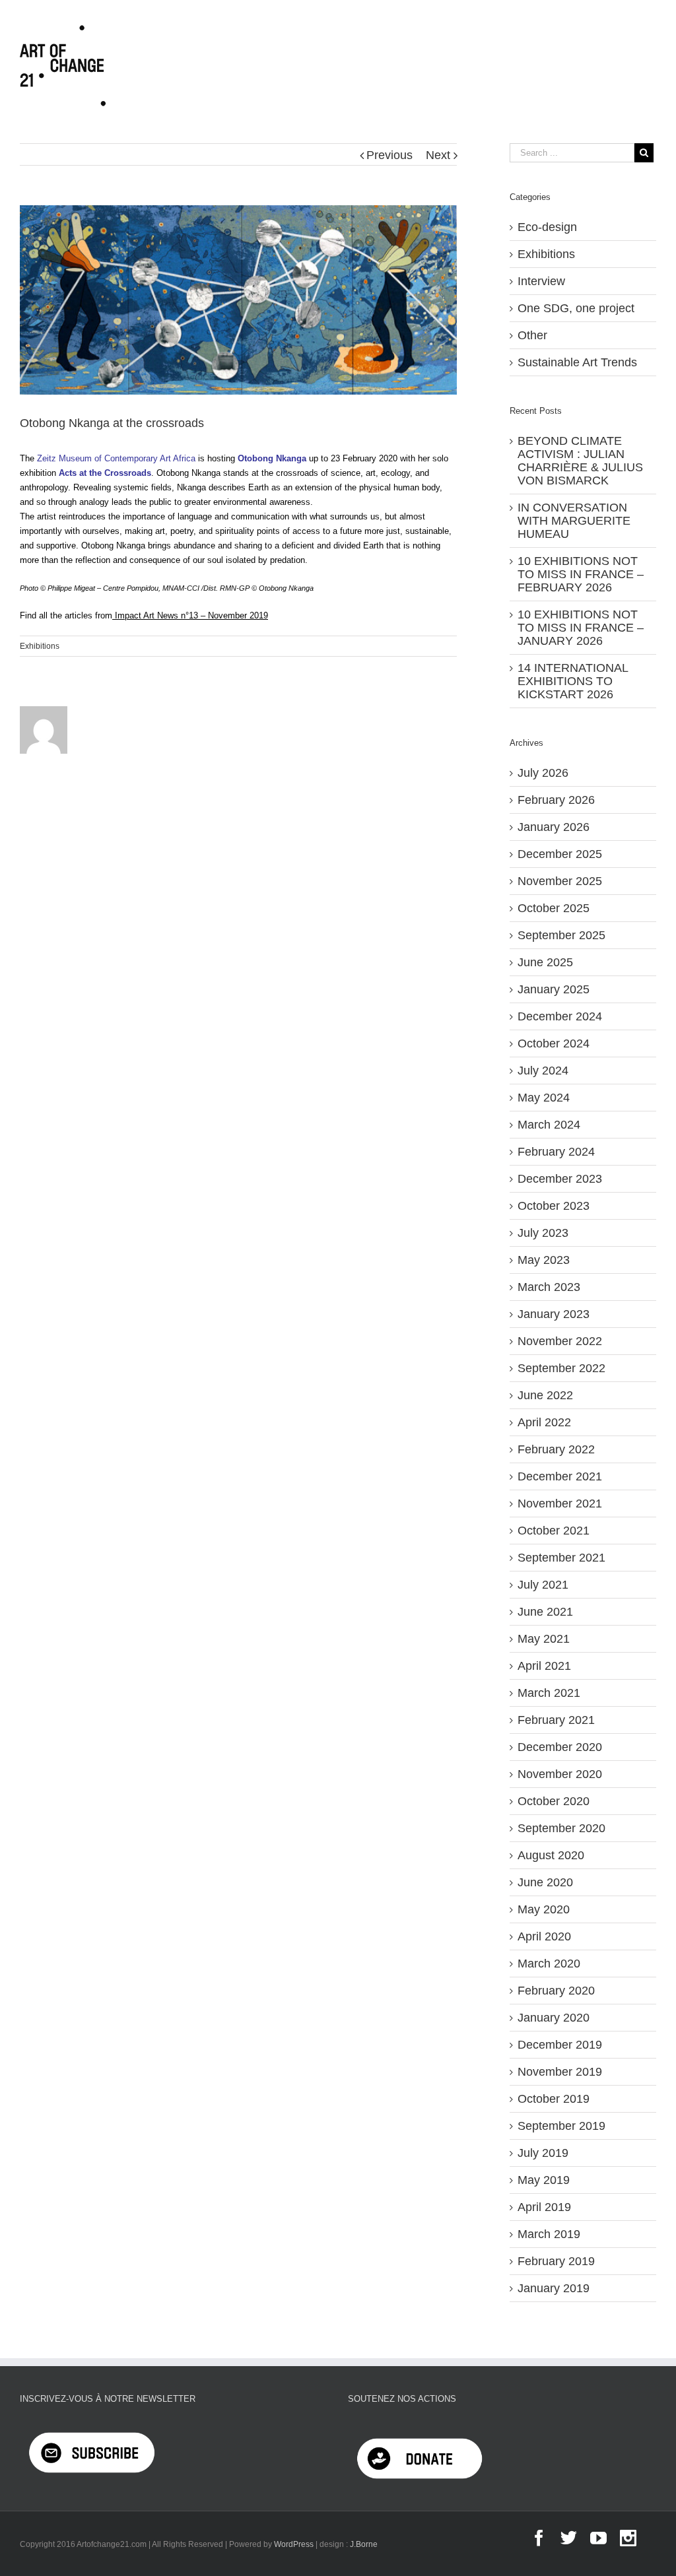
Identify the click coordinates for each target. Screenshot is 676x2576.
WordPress (294, 2544)
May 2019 (544, 2180)
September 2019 (561, 2126)
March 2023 (549, 1287)
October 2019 (554, 2099)
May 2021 (544, 1639)
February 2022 (556, 1449)
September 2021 (561, 1558)
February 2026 (556, 800)
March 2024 (549, 1125)
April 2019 (544, 2207)
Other (532, 335)
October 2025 (554, 908)
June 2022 (545, 1395)
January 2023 (554, 1314)
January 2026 (554, 827)
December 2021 (560, 1476)
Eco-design (547, 227)
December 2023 (560, 1179)
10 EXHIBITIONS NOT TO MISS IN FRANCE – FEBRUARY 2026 (581, 574)
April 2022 (544, 1422)
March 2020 (549, 1964)
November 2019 (560, 2072)
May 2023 (544, 1260)
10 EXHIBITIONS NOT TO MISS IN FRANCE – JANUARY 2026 (581, 628)
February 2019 (556, 2261)
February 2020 (556, 1991)
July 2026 (543, 773)
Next (438, 155)
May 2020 (544, 1909)
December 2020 (560, 1747)
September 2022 (561, 1368)
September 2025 (561, 935)
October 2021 (554, 1531)
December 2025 (560, 854)
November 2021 (560, 1503)
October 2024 (554, 1043)
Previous (389, 155)
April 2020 (544, 1936)
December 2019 (560, 2045)
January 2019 (554, 2288)
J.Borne (364, 2544)
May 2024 (544, 1098)
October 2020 (554, 1801)
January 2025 (554, 989)
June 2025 (545, 962)
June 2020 (545, 1882)
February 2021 (556, 1720)
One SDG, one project (576, 308)
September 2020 (561, 1828)
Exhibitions (40, 646)
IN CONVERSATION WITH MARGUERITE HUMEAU (574, 521)
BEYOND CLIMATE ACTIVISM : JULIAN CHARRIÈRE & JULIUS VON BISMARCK (580, 461)
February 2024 (556, 1152)
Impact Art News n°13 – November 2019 (191, 615)
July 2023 (543, 1233)
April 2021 (544, 1666)
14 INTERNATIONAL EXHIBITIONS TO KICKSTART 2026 (573, 681)
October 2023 (554, 1206)
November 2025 (560, 881)
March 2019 (549, 2234)
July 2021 (543, 1585)
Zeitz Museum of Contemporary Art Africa (116, 458)
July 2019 (543, 2153)
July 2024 (543, 1071)
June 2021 (545, 1612)
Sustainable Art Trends (577, 362)
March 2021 (549, 1693)
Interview (541, 281)
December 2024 (560, 1016)
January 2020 (554, 2018)
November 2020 (560, 1774)
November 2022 (560, 1341)
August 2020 (551, 1855)
